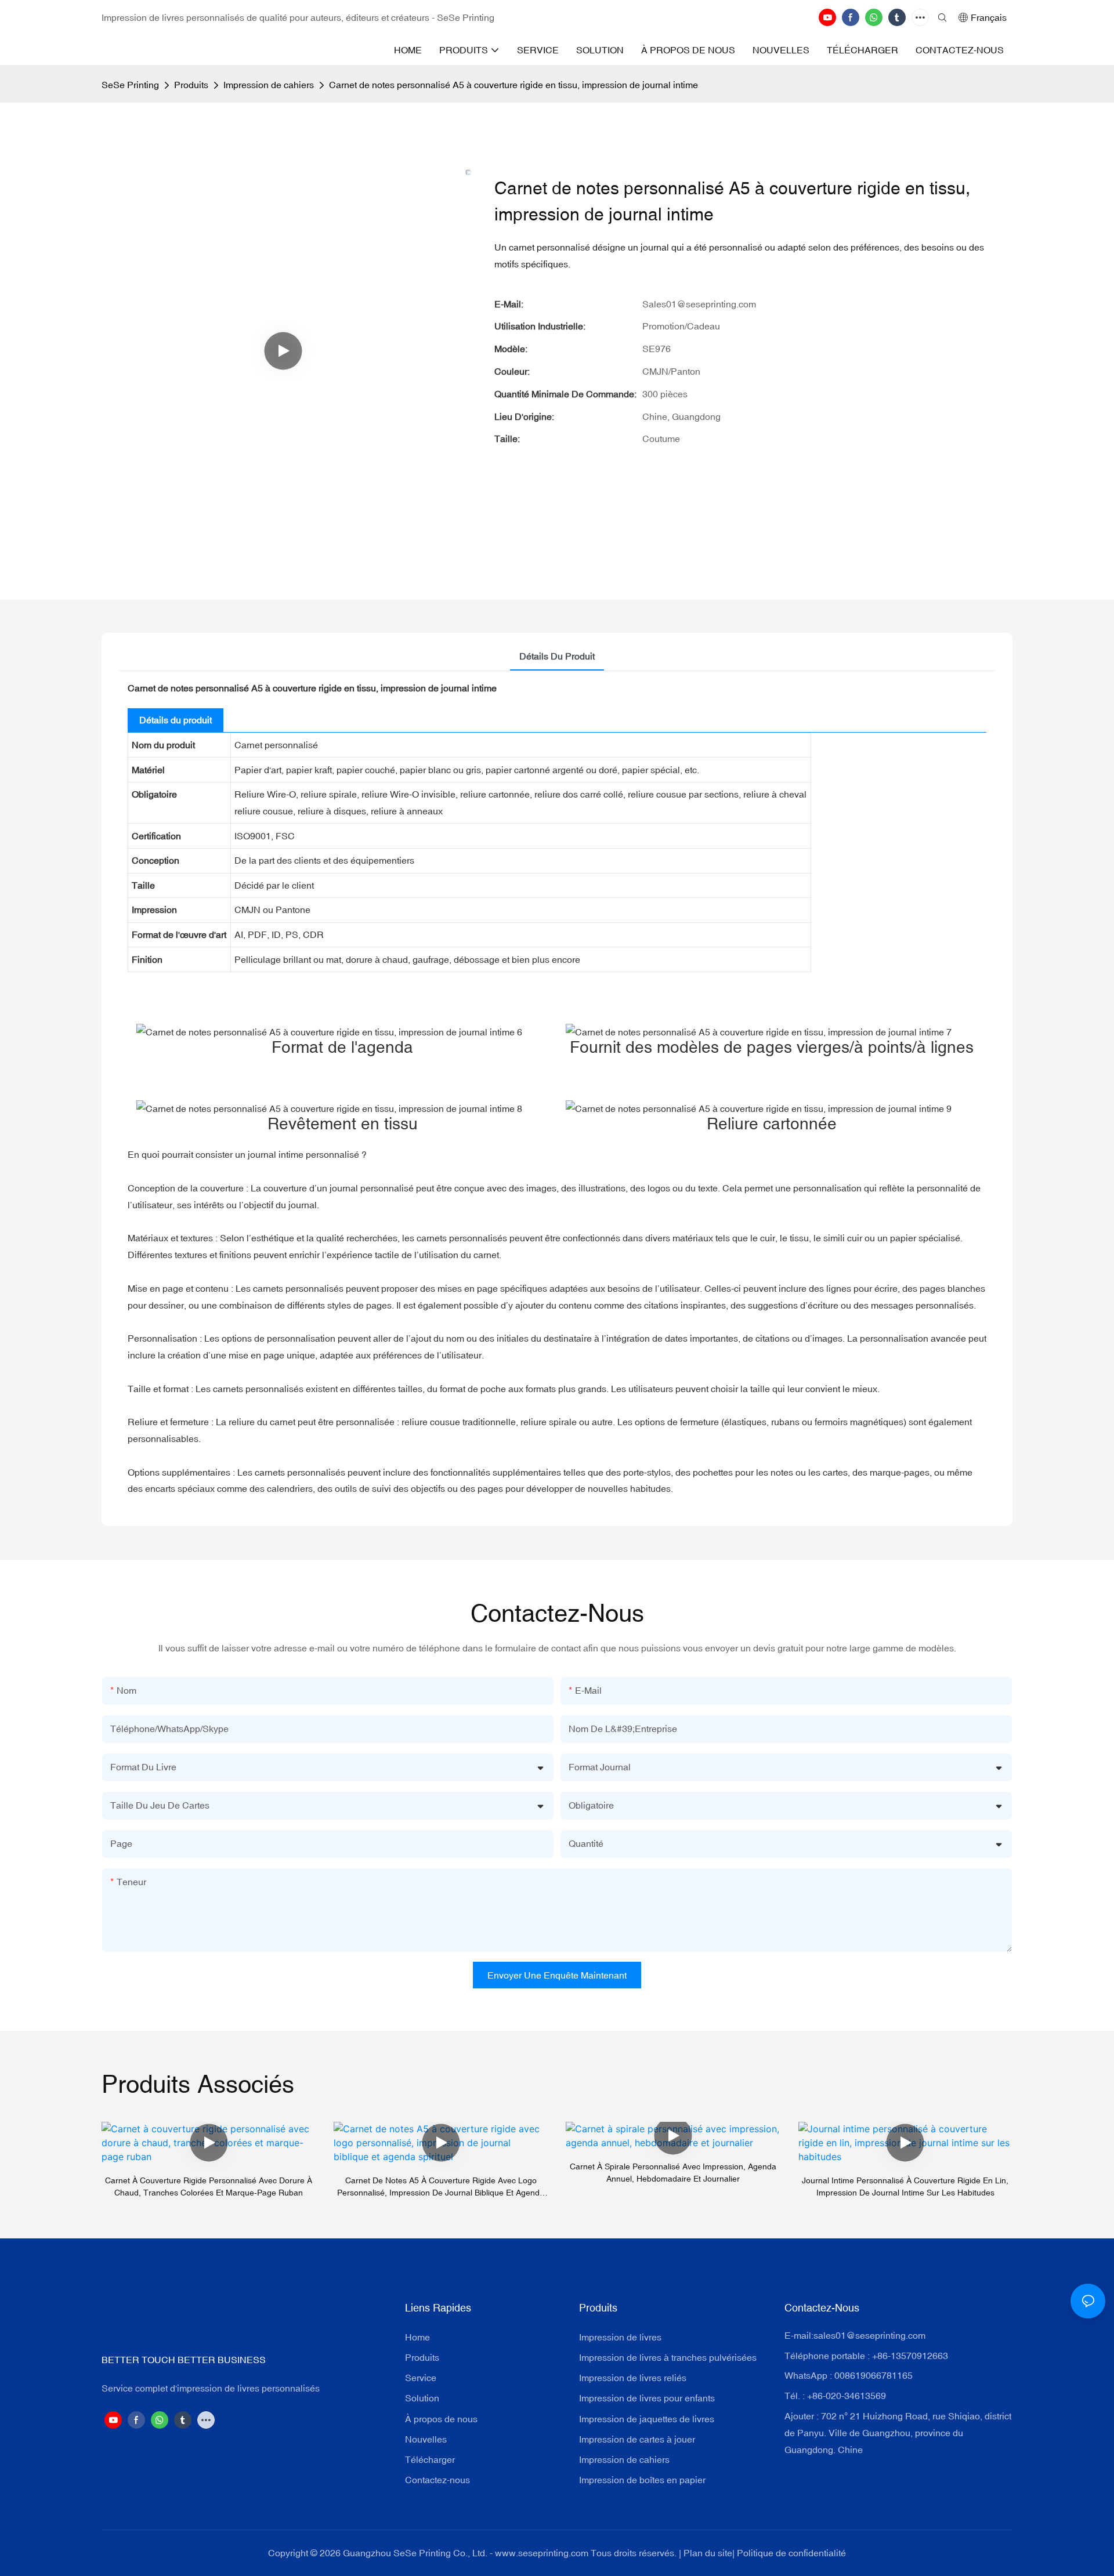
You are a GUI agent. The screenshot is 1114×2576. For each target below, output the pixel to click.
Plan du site (708, 2553)
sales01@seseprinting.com (869, 2335)
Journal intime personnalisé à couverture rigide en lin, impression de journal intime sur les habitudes (905, 2186)
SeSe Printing (130, 85)
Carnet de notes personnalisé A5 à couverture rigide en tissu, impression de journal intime (513, 85)
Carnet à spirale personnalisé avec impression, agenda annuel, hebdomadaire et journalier (673, 2173)
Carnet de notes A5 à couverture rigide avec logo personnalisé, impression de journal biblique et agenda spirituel (441, 2187)
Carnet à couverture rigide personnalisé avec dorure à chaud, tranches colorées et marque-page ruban (209, 2186)
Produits (191, 85)
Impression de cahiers (269, 85)
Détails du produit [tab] (557, 656)
